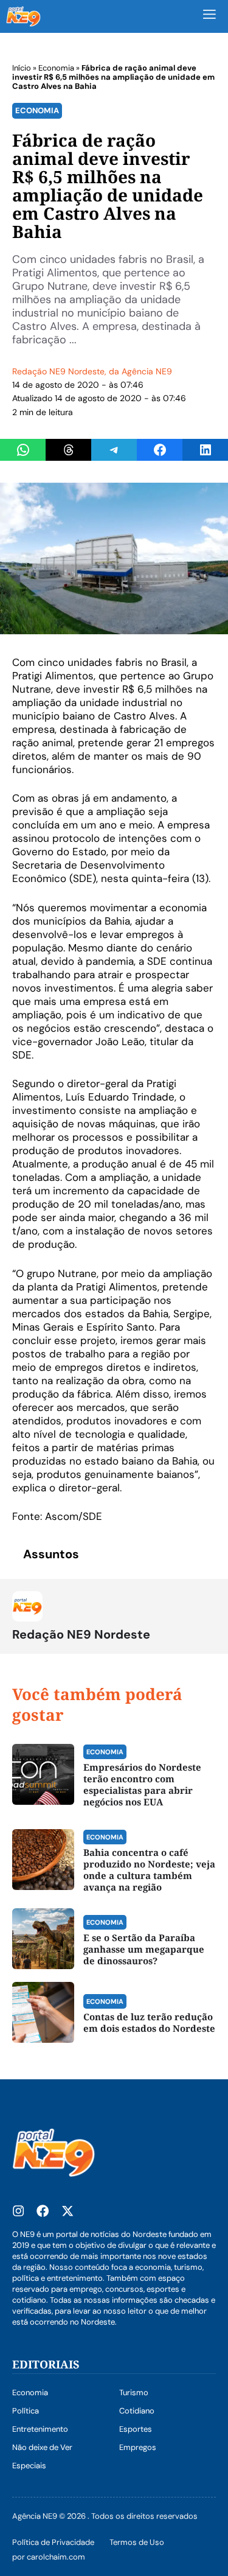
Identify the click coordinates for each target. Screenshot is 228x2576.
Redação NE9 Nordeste (58, 371)
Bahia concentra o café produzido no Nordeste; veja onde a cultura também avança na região (149, 1870)
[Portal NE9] (23, 16)
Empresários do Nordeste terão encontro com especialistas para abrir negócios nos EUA (142, 1784)
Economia (56, 68)
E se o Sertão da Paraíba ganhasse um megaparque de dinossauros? (144, 1949)
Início (22, 68)
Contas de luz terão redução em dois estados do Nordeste (149, 2022)
